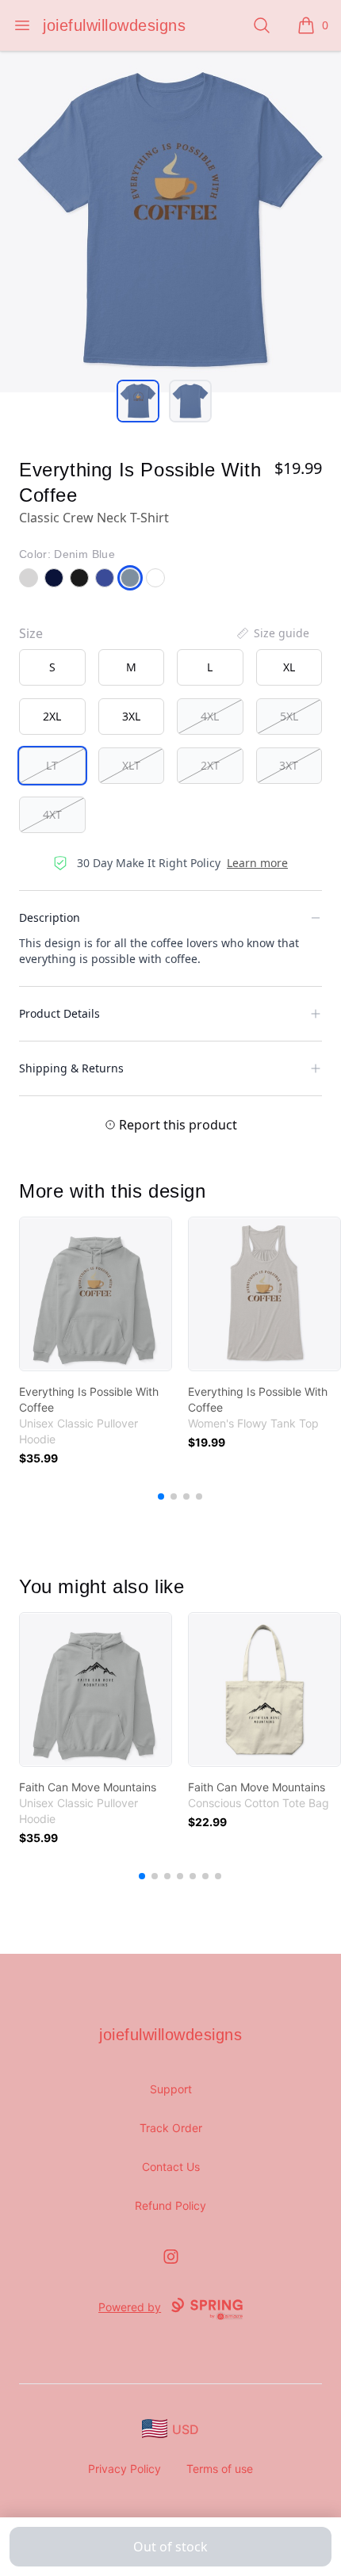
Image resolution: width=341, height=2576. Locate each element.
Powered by (130, 2307)
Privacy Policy (125, 2469)
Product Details (59, 1013)
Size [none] (31, 633)
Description (50, 917)
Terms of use (220, 2469)
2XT (210, 765)
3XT (289, 765)
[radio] (52, 667)
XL (289, 667)
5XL (289, 716)
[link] (96, 1294)
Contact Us (171, 2167)
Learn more (257, 863)
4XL (210, 716)
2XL (52, 716)
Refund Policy (170, 2205)
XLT (131, 765)
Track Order (171, 2128)
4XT (52, 814)
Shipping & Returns (71, 1068)
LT (52, 765)
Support (171, 2089)
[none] (272, 633)
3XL (131, 716)
